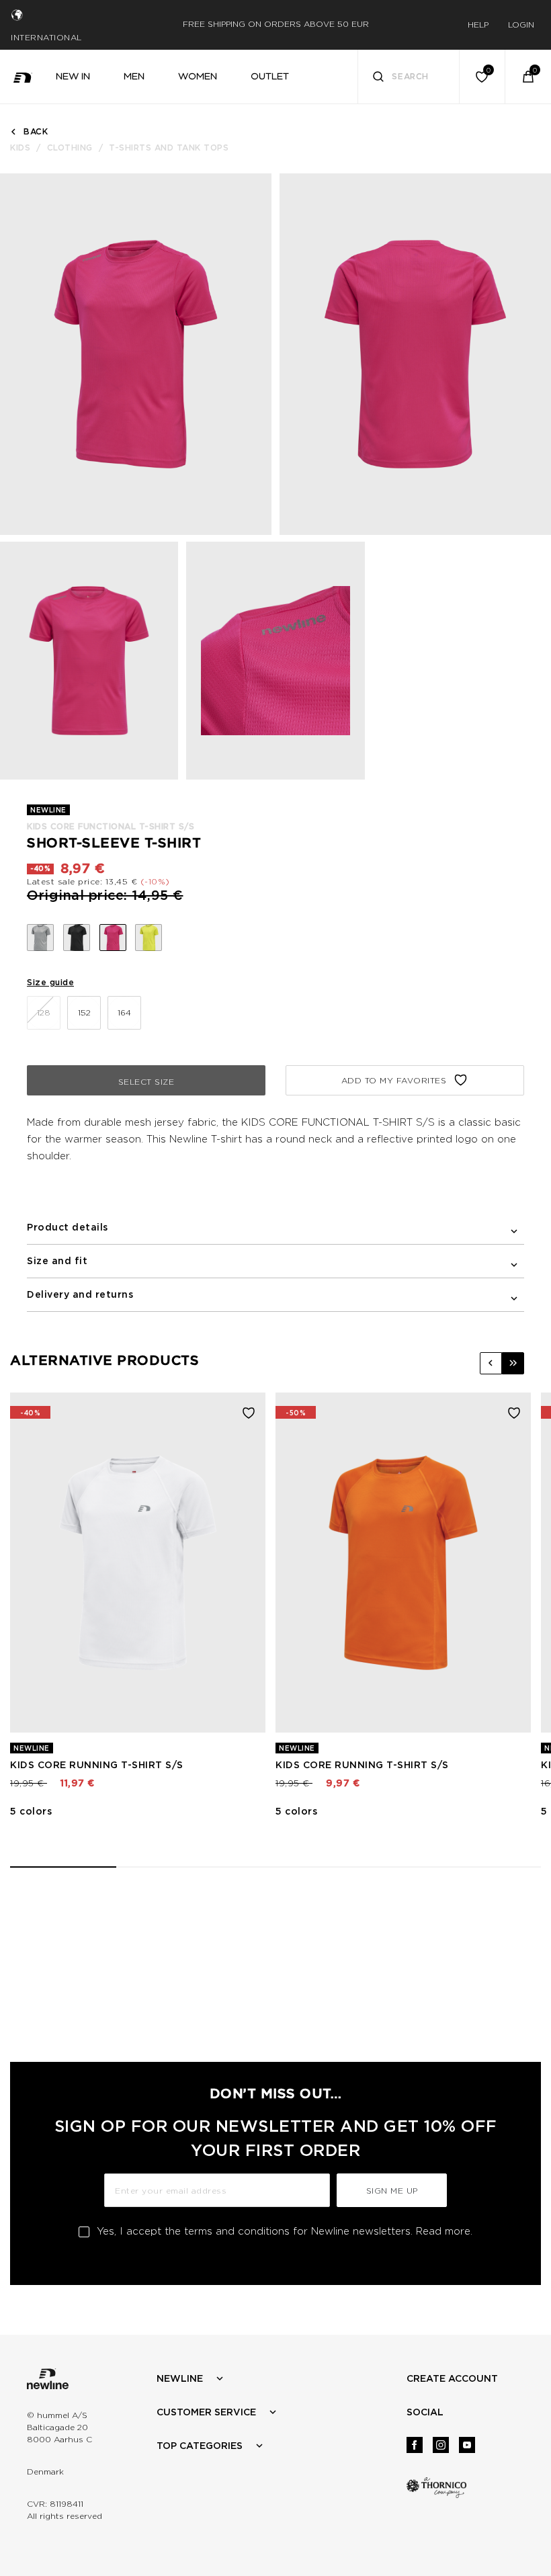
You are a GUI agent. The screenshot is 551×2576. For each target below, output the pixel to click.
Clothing (70, 148)
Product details (68, 1227)
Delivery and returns (80, 1294)
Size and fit (57, 1261)
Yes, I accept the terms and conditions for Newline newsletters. (285, 2231)
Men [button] (134, 76)
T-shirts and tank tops (169, 148)
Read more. (444, 2231)
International (46, 37)
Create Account (452, 2378)
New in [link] (73, 76)
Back (36, 131)
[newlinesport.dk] (23, 77)
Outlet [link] (270, 76)
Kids (20, 148)
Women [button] (198, 76)
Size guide (50, 982)
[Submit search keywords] (378, 78)
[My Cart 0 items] (528, 77)
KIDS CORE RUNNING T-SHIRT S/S (97, 1765)
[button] (491, 1363)
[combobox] (409, 77)
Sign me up (392, 2191)
